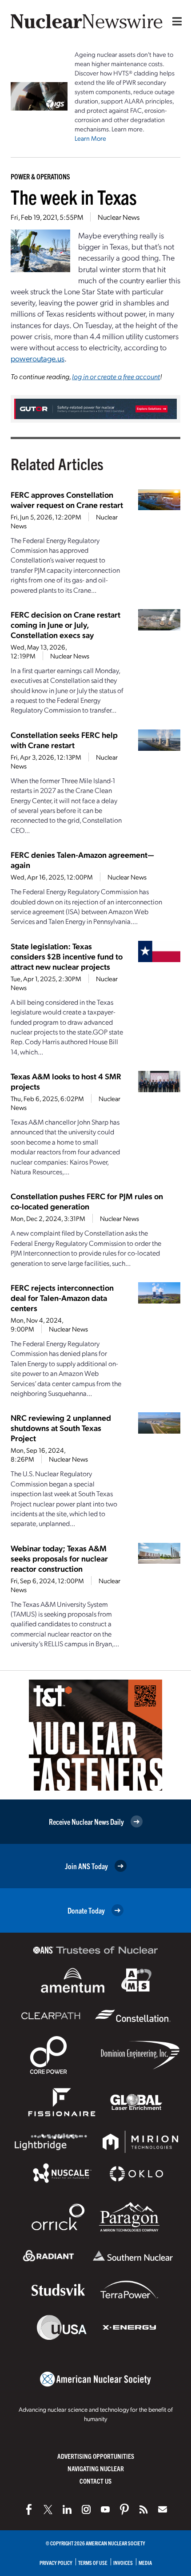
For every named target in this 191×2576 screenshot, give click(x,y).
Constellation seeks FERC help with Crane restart (64, 740)
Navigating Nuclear (96, 2468)
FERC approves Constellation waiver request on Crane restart (67, 499)
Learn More (90, 138)
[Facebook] (29, 2509)
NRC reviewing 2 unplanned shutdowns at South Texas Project (61, 1428)
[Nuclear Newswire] (143, 2509)
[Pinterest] (124, 2509)
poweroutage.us (38, 358)
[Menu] (175, 21)
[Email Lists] (163, 2509)
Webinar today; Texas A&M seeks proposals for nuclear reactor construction (59, 1558)
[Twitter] (48, 2509)
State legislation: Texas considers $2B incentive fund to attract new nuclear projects (67, 956)
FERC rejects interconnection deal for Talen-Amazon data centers (62, 1298)
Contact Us (95, 2481)
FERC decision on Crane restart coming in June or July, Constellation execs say (66, 624)
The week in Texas (74, 196)
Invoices (123, 2562)
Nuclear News (119, 217)
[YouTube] (105, 2509)
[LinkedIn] (67, 2509)
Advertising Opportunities (96, 2456)
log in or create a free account (116, 376)
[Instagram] (86, 2509)
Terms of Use (93, 2562)
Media (145, 2562)
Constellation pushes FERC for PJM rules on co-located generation (87, 1201)
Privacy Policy (56, 2562)
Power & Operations (40, 176)
